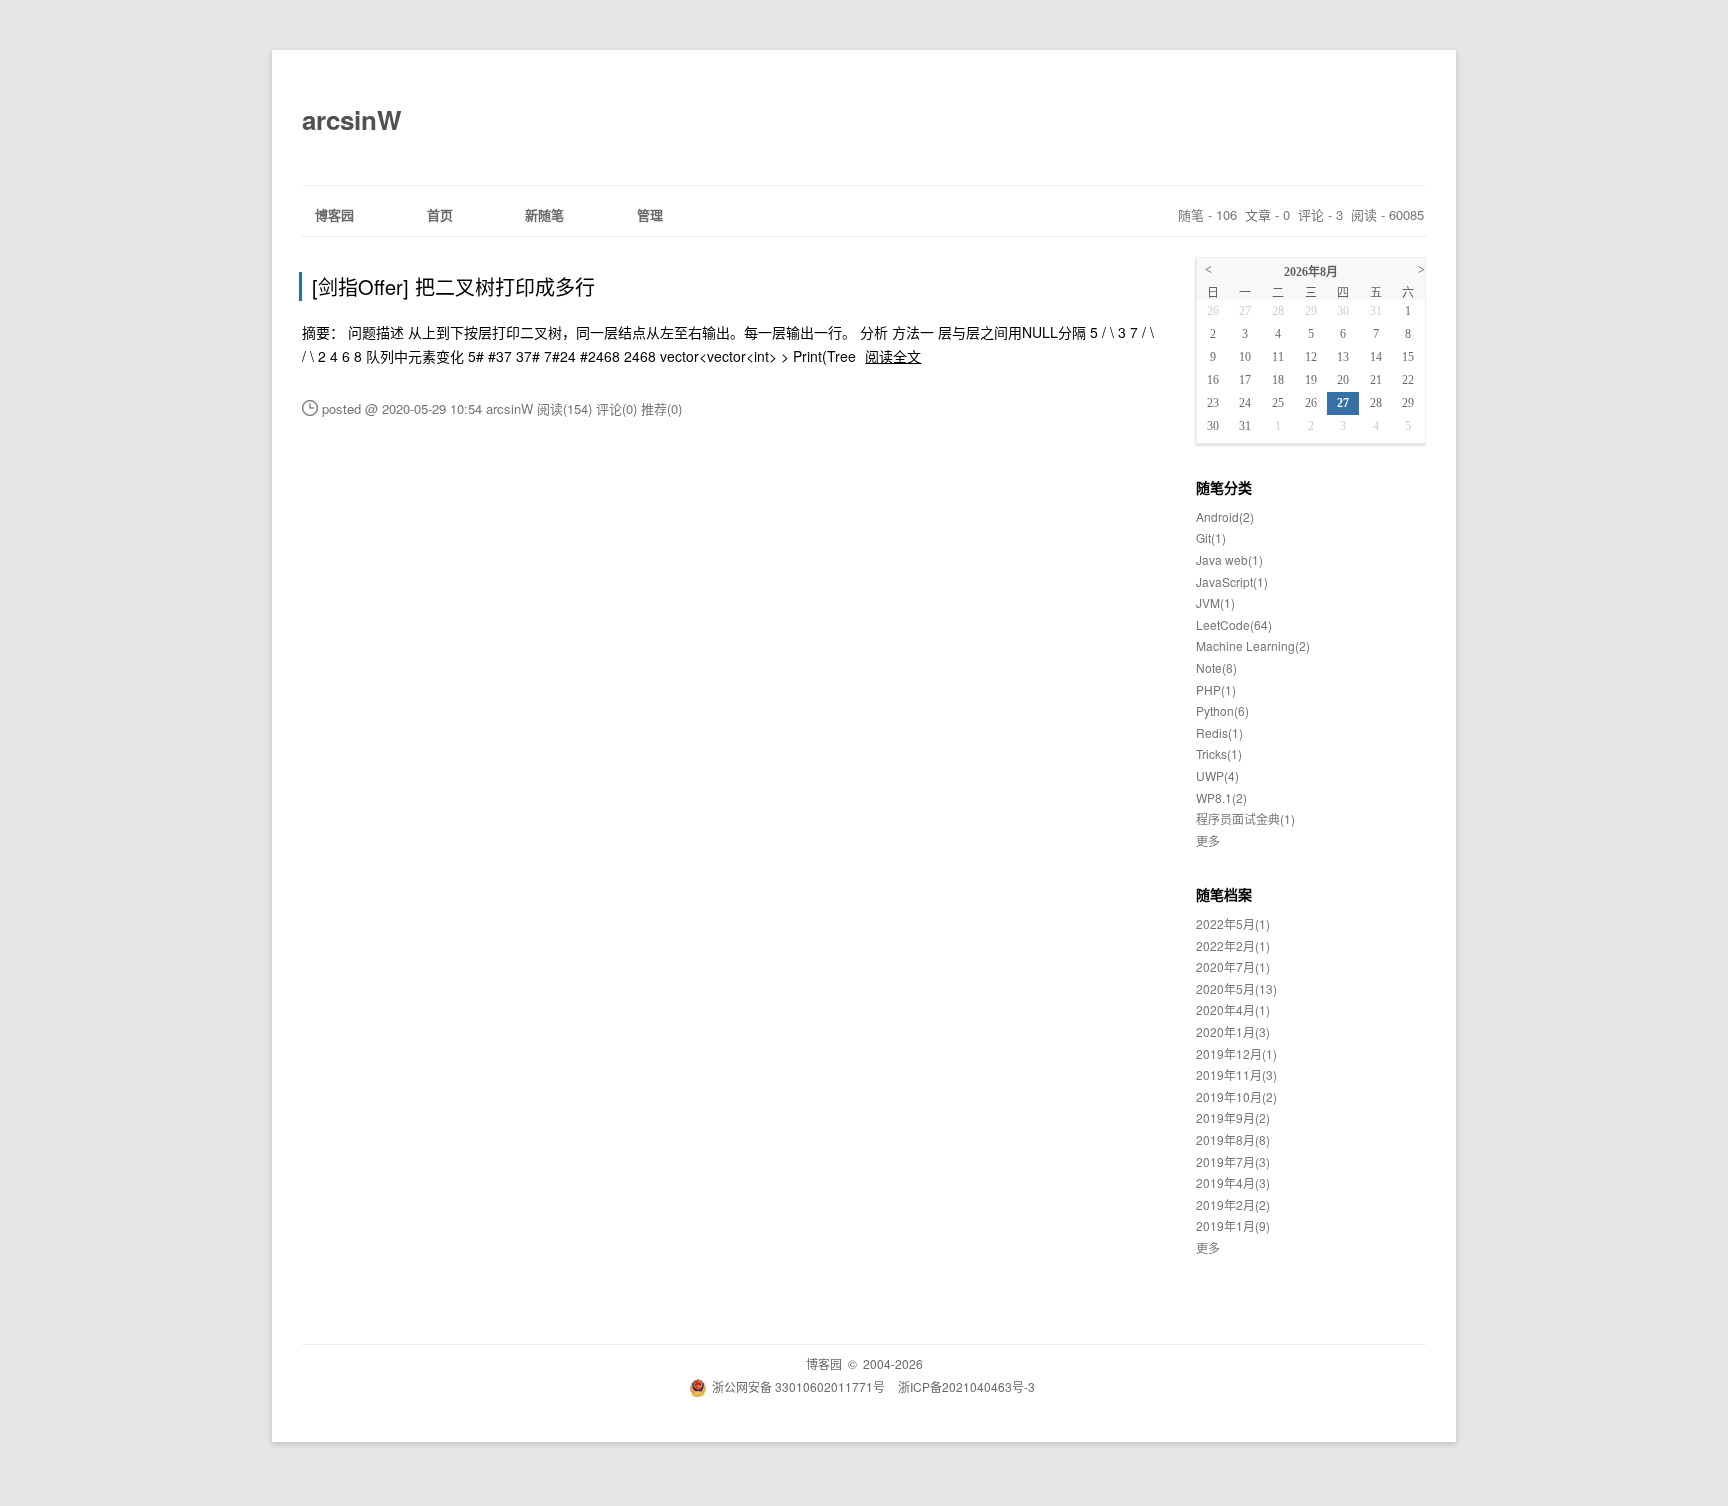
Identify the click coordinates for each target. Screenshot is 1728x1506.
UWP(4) (1217, 775)
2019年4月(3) (1233, 1182)
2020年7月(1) (1233, 966)
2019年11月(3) (1236, 1074)
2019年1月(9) (1233, 1225)
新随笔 (544, 214)
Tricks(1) (1219, 753)
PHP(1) (1216, 689)
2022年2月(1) (1233, 945)
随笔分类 (1224, 487)
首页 (440, 214)
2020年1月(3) (1233, 1031)
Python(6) (1222, 710)
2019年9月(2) (1233, 1117)
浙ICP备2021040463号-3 (966, 1386)
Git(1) (1211, 537)
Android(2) (1225, 516)
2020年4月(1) (1233, 1009)
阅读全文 (893, 356)
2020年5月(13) (1236, 988)
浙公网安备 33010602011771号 (798, 1386)
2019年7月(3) (1233, 1161)
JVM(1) (1215, 602)
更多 (1208, 840)
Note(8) (1216, 667)
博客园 (334, 214)
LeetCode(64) (1234, 624)
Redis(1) (1219, 732)
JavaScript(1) (1232, 581)
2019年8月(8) (1233, 1139)
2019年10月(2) (1236, 1096)
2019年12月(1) (1236, 1053)
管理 (650, 214)
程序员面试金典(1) (1245, 818)
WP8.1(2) (1221, 797)
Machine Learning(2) (1253, 645)
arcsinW (352, 119)
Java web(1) (1229, 559)
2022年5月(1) (1233, 923)
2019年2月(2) (1233, 1204)
